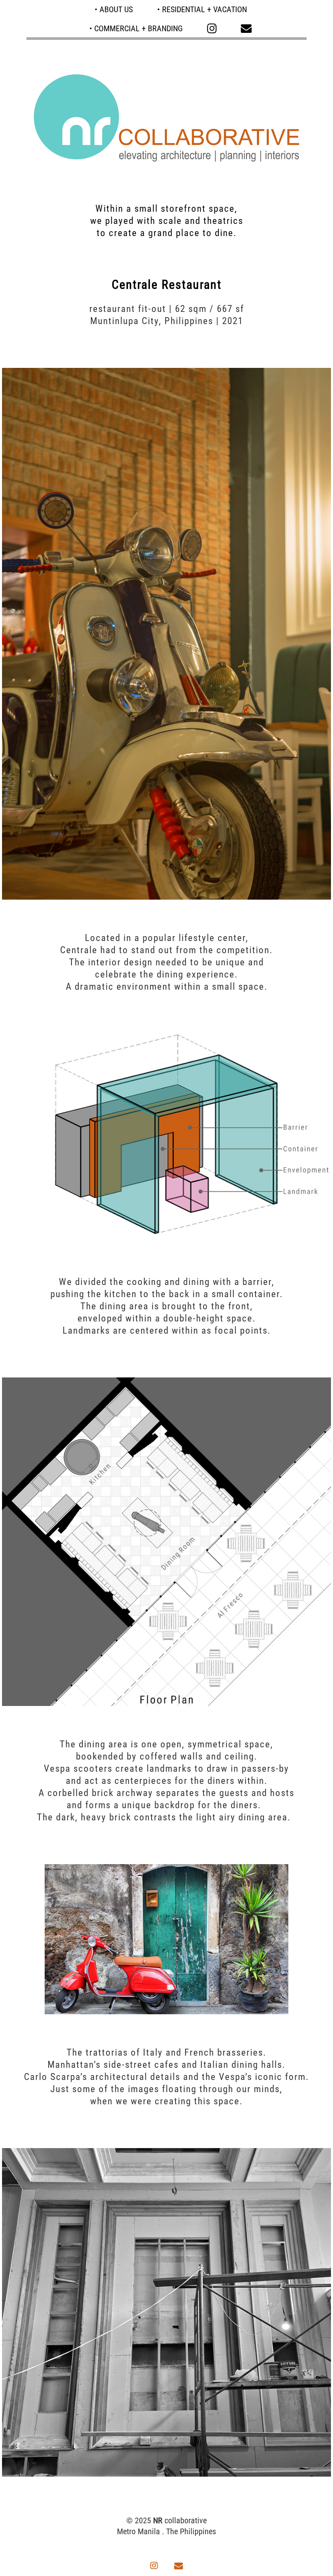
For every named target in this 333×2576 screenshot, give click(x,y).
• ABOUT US (114, 9)
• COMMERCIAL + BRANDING (136, 28)
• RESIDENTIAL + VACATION (202, 9)
